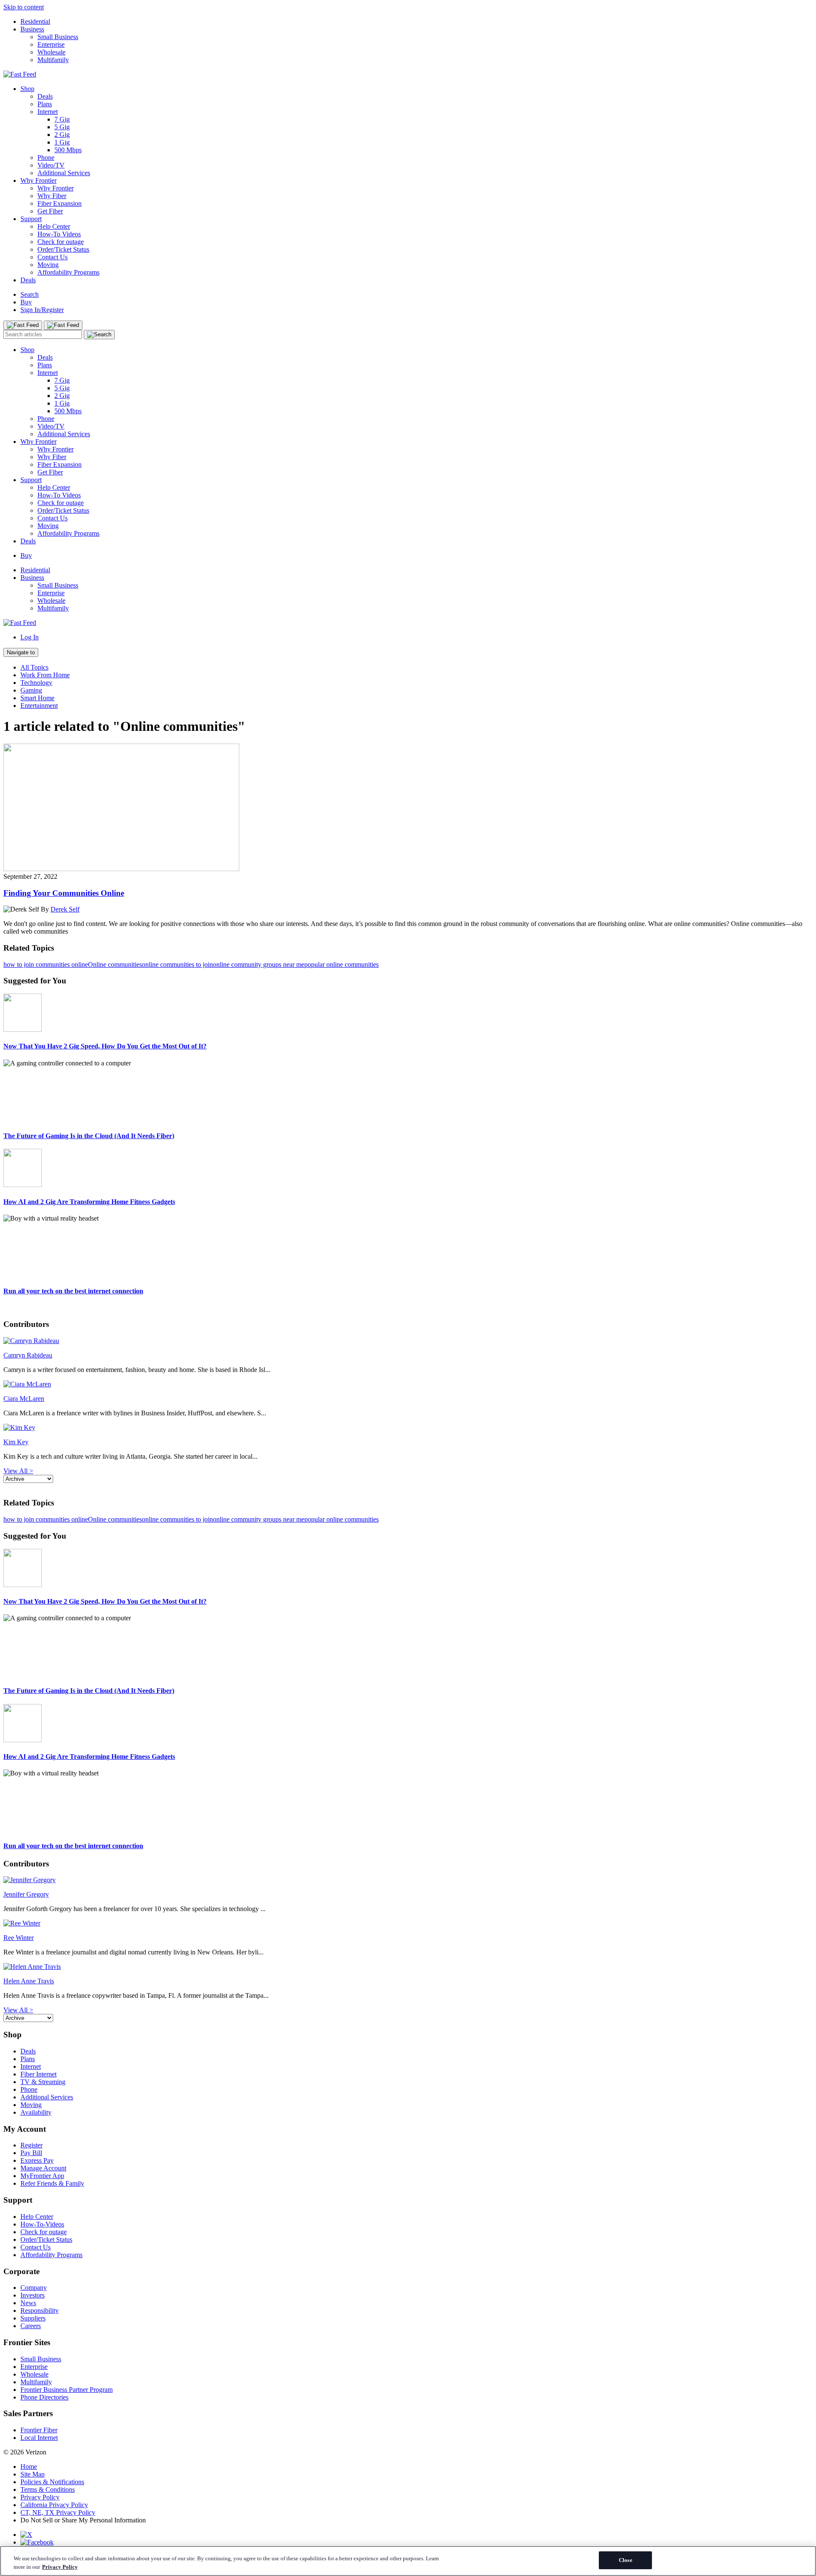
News (28, 2303)
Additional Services (64, 173)
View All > (18, 1471)
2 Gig (62, 135)
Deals (45, 96)
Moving (48, 265)
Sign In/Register (42, 310)
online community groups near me (259, 964)
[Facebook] (37, 2542)
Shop (27, 89)
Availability (36, 2112)
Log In (30, 637)
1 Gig (62, 142)
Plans (45, 104)
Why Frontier (38, 180)
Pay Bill (31, 2153)
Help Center (54, 226)
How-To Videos (59, 234)
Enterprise (51, 44)
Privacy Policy (40, 2497)
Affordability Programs (68, 272)
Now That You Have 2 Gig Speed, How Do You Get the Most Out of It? (105, 1046)
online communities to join (177, 964)
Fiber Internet (38, 2074)
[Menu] (23, 325)
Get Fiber (50, 211)
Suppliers (33, 2318)
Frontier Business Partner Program (67, 2390)
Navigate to (21, 652)
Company (34, 2288)
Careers (31, 2326)
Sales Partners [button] (28, 2413)
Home (29, 2467)
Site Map (33, 2474)
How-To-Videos (42, 2224)
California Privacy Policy (54, 2505)
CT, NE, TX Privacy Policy (58, 2512)
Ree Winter (18, 1938)
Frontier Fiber (39, 2430)
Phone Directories (44, 2397)
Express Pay (37, 2160)
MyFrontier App (42, 2176)
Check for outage (61, 242)
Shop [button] (13, 2035)
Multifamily (53, 60)
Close (626, 2560)
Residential (35, 21)
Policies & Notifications (52, 2482)
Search (30, 294)
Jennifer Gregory (26, 1894)
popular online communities (341, 964)
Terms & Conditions (48, 2489)
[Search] (99, 335)
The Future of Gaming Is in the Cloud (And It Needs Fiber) (89, 1136)
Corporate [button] (21, 2271)
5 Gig (62, 127)
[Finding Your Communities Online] (121, 869)
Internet (48, 112)
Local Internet (39, 2438)
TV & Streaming (43, 2082)
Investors (33, 2295)
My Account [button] (25, 2129)
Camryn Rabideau (28, 1355)
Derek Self (65, 909)
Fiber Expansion (59, 203)
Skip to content (24, 7)
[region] (408, 2561)
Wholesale (51, 52)
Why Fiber (52, 196)
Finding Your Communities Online (64, 893)
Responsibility (40, 2310)
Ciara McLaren (24, 1399)
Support (31, 219)
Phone (46, 158)
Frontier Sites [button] (27, 2342)
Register (31, 2145)
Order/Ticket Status (63, 249)
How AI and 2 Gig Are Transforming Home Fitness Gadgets (89, 1202)
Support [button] (18, 2200)
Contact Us (52, 257)
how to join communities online (46, 964)
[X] (26, 2535)
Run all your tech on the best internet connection (73, 1291)
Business (32, 29)
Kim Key (16, 1442)
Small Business (58, 37)
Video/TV (51, 165)
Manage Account (43, 2168)
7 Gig (62, 119)
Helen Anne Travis (29, 1981)
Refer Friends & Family (52, 2183)
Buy (26, 302)
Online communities (115, 964)
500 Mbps (68, 150)
